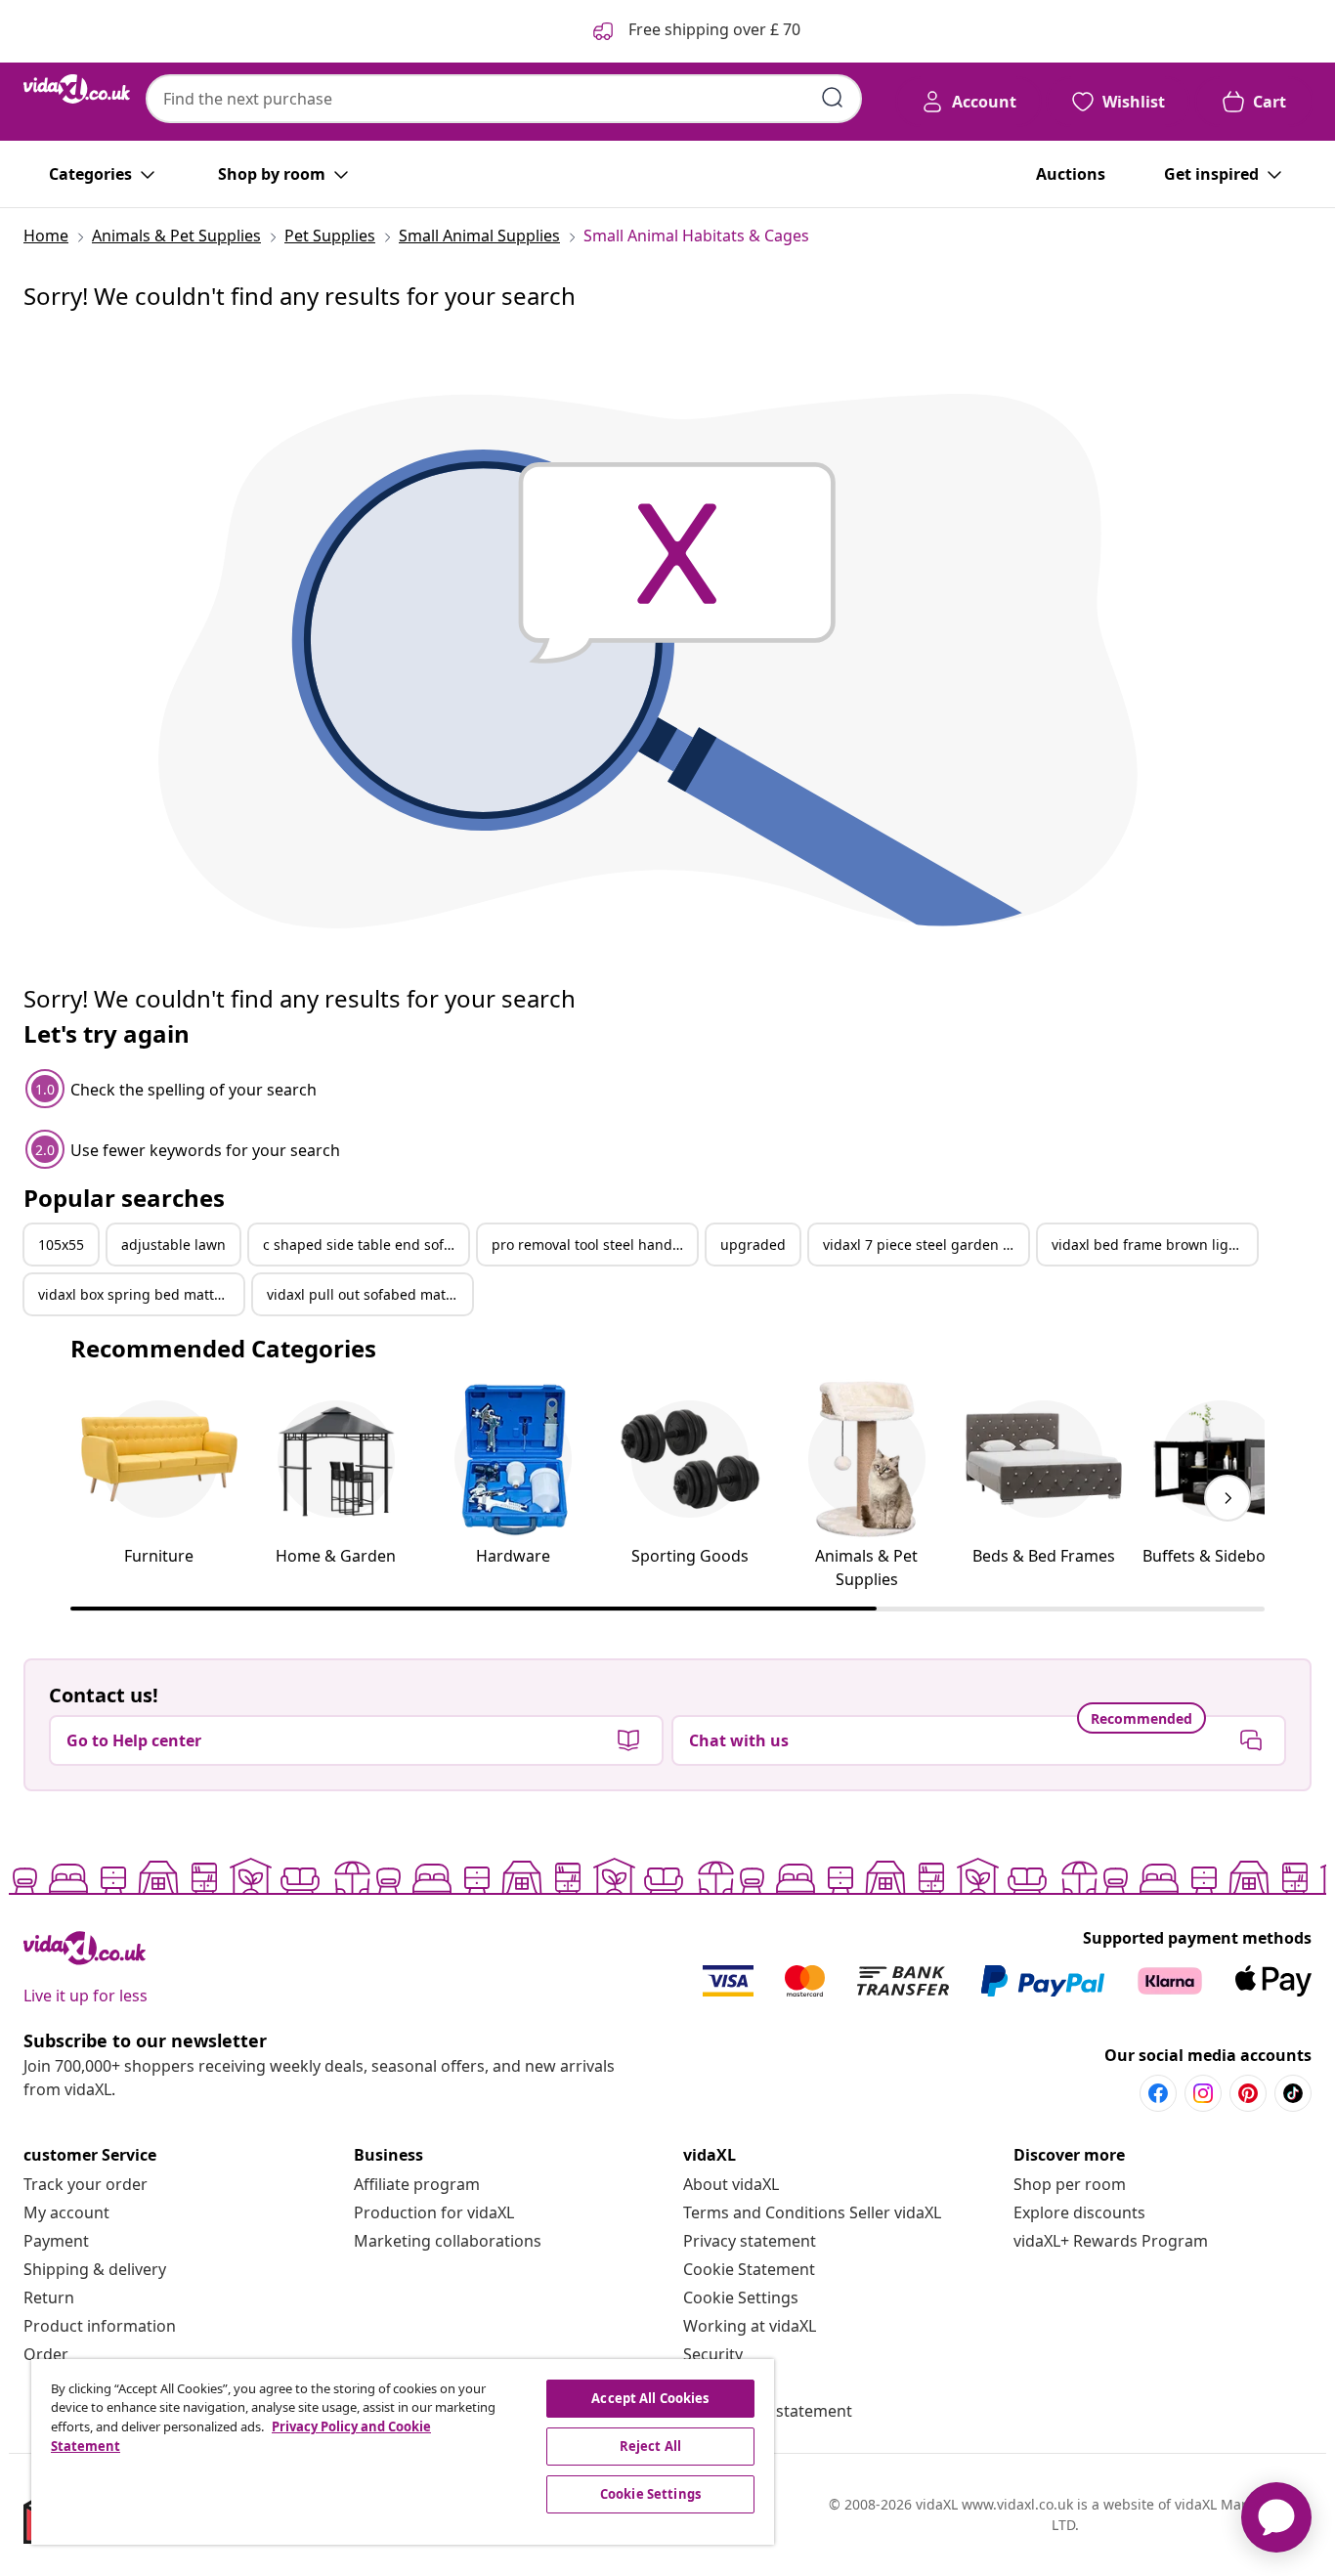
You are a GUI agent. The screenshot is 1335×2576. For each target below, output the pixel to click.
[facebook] (1158, 2093)
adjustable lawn (173, 1245)
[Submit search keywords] (833, 98)
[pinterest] (1248, 2093)
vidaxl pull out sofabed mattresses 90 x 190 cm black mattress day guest (369, 1294)
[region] (403, 2452)
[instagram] (1203, 2093)
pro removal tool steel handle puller (594, 1245)
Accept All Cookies (650, 2398)
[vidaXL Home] (77, 89)
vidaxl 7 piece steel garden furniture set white (926, 1245)
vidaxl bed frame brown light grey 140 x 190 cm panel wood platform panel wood (1154, 1245)
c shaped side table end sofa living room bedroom (366, 1245)
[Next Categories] (1227, 1498)
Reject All (650, 2446)
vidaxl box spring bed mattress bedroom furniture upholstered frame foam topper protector (141, 1294)
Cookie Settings (741, 2297)
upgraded (753, 1245)
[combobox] (504, 99)
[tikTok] (1293, 2093)
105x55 (61, 1245)
